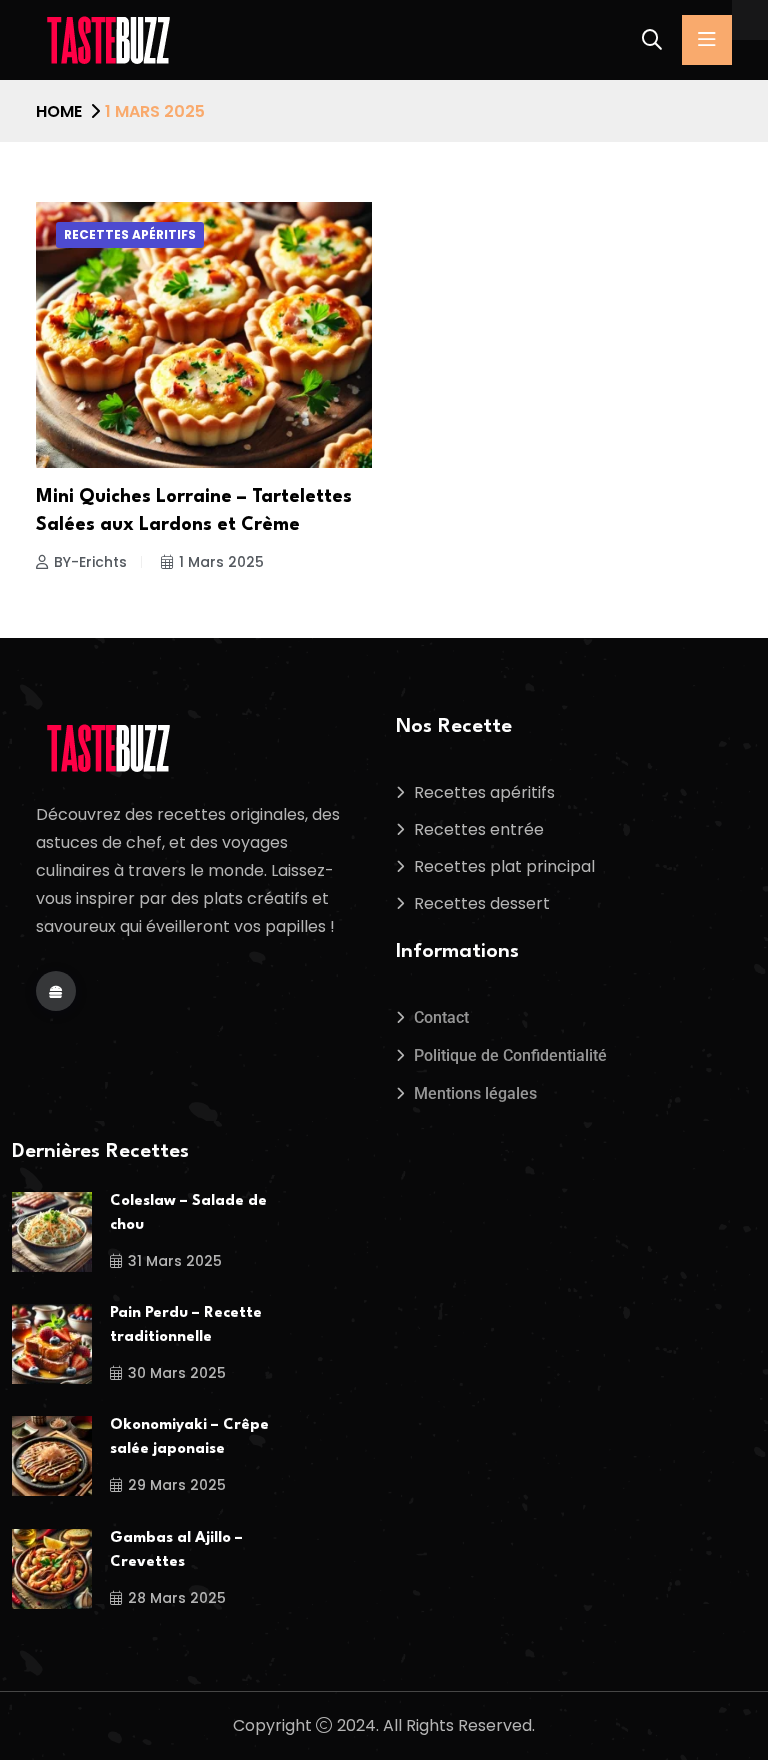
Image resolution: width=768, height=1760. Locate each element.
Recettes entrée (479, 829)
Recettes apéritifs (130, 234)
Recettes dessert (482, 903)
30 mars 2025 (177, 1373)
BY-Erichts (90, 562)
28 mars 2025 (177, 1598)
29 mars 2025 (177, 1485)
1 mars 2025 (221, 562)
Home (59, 111)
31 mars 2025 (175, 1261)
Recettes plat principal (504, 866)
